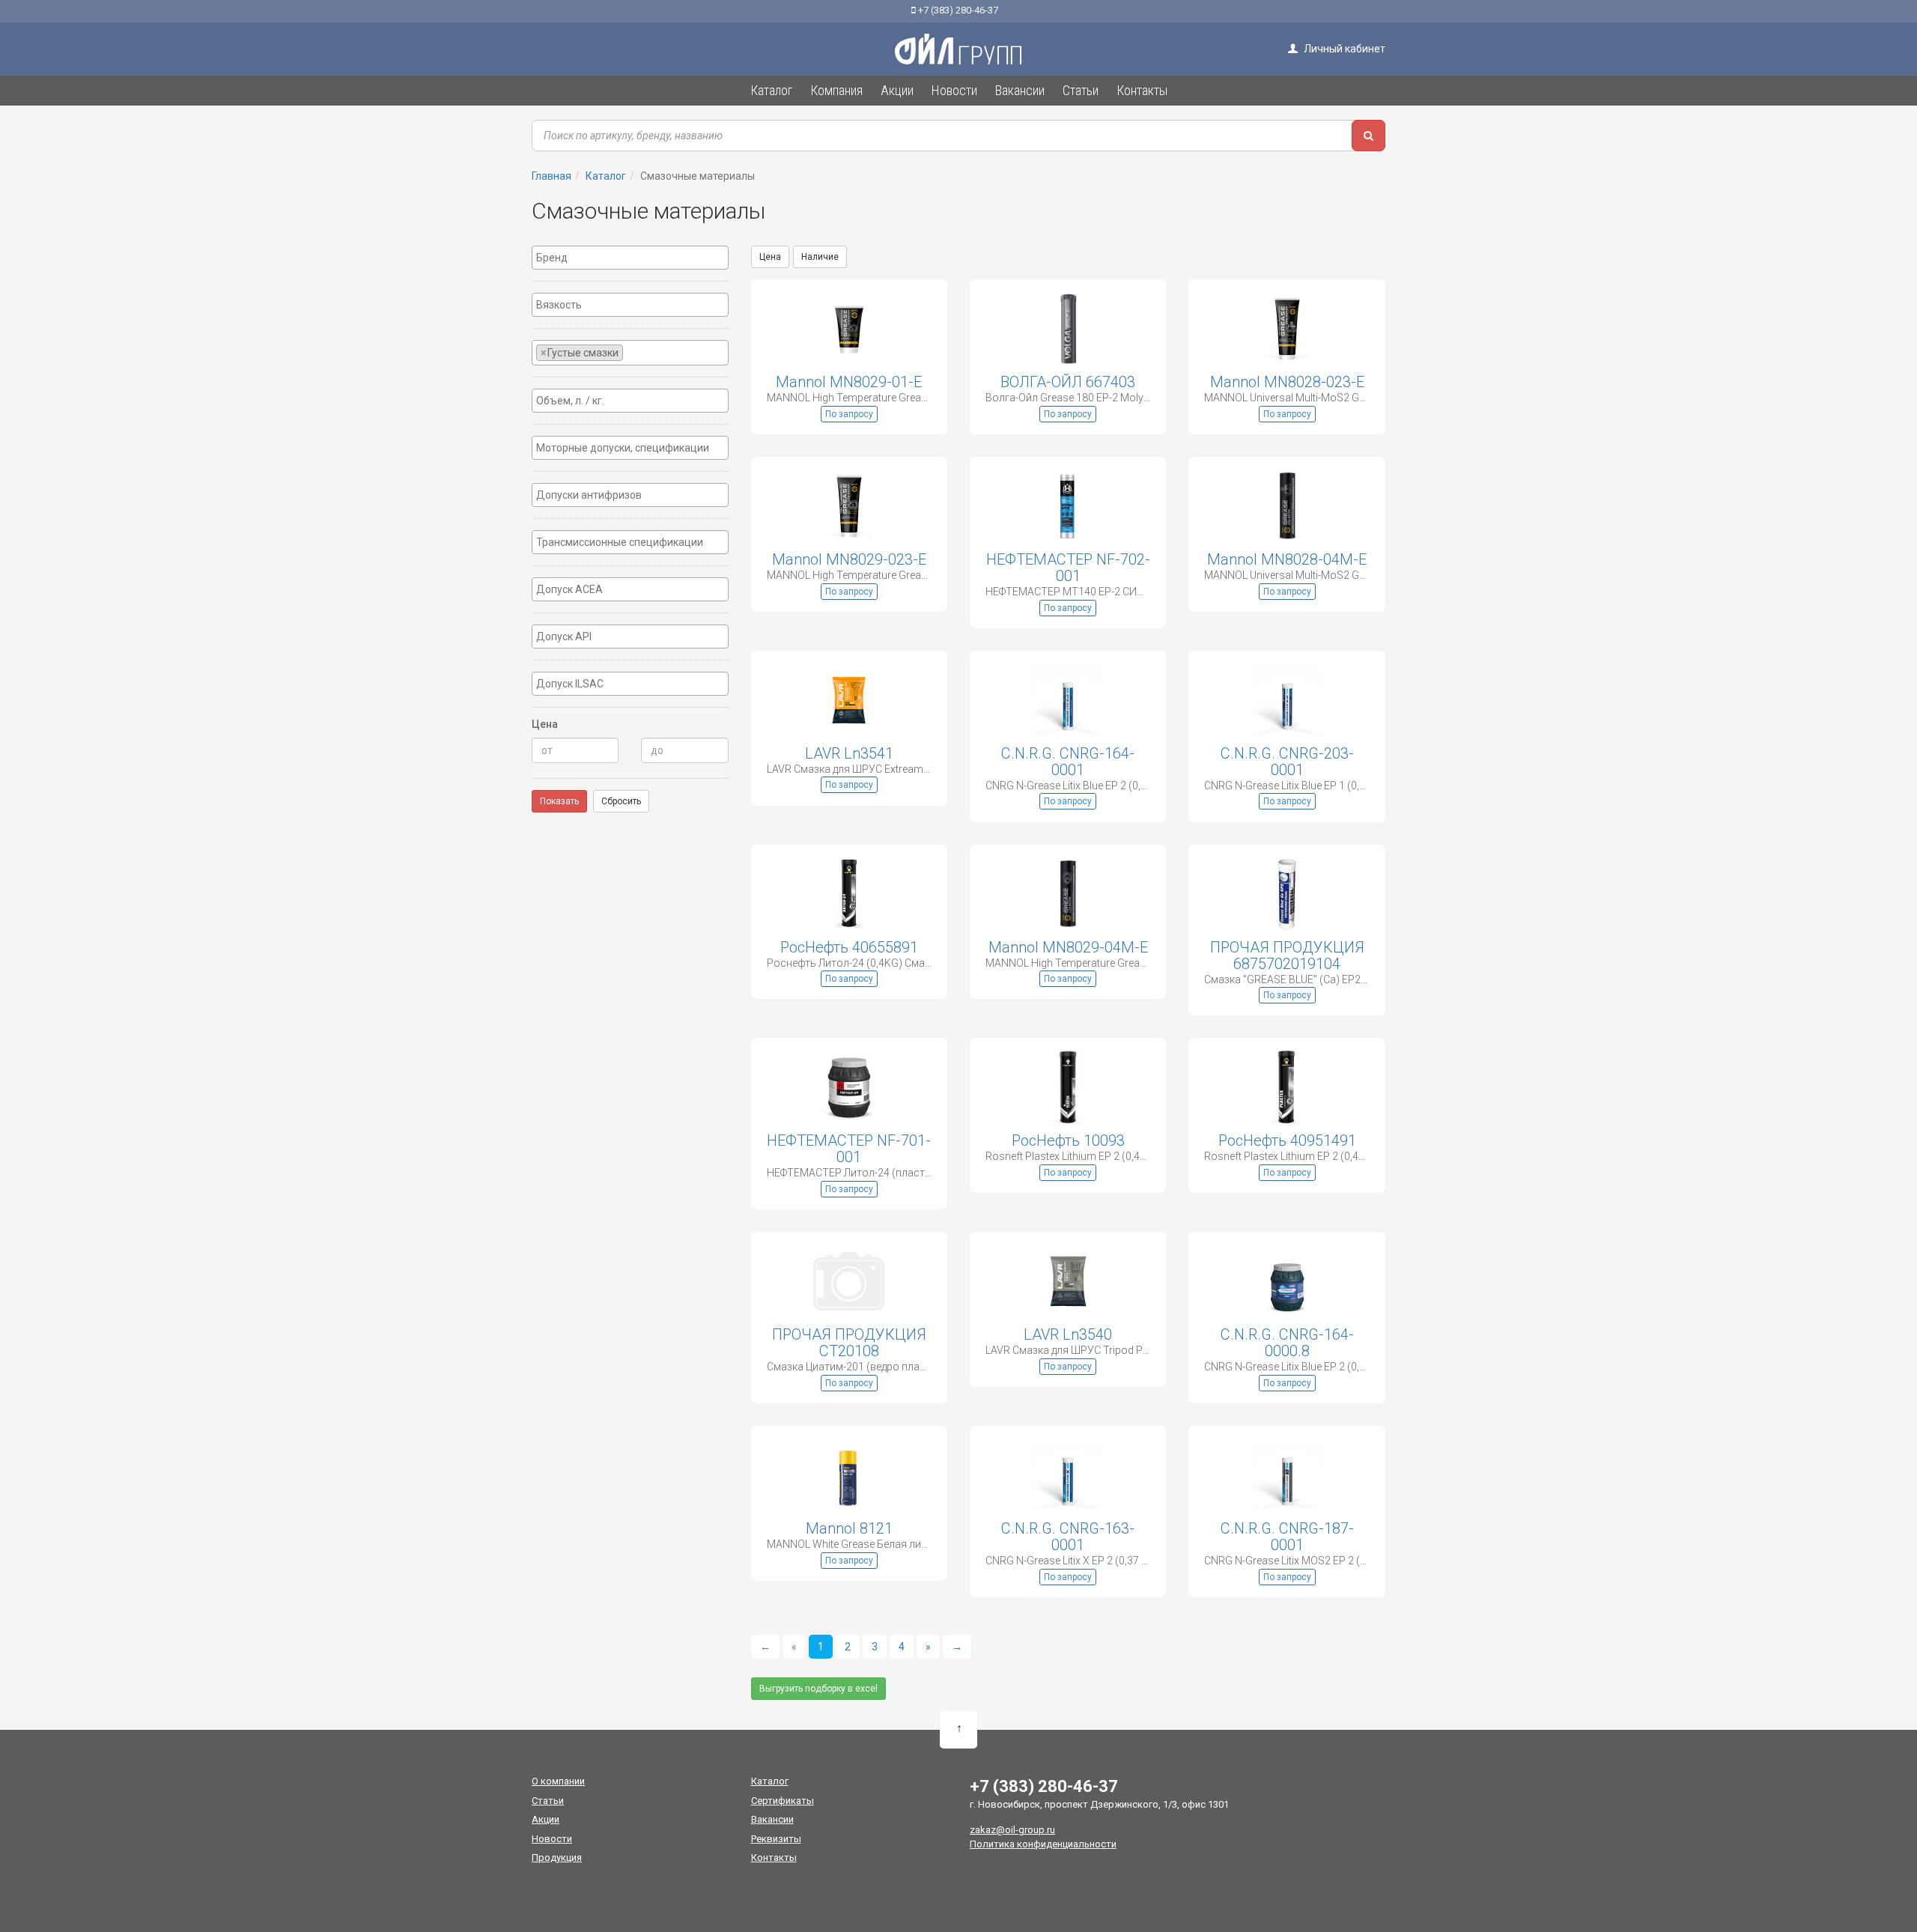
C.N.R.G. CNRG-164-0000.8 (1287, 1343)
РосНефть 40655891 (849, 947)
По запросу (849, 414)
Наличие (820, 257)
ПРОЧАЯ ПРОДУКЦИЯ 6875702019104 (1287, 956)
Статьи (548, 1801)
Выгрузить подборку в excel (818, 1689)
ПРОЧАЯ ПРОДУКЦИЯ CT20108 (849, 1343)
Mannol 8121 (849, 1528)
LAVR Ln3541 (849, 753)
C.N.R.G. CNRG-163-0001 (1068, 1537)
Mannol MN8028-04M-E (1287, 559)
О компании (558, 1781)
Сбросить (621, 801)
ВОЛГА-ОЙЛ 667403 (1068, 382)
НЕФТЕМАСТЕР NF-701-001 (849, 1149)
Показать (559, 801)
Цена (770, 257)
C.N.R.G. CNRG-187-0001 (1287, 1537)
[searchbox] (630, 258)
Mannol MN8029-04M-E (1068, 947)
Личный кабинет (1343, 49)
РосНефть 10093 (1068, 1140)
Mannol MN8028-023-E (1287, 382)
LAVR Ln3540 (1068, 1334)
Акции (546, 1819)
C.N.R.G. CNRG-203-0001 (1287, 762)
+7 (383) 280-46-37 (957, 10)
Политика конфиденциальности (1043, 1844)
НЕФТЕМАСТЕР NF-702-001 (1068, 568)
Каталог (770, 1781)
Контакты (774, 1857)
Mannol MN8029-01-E (849, 382)
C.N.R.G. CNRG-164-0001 (1068, 762)
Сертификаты (783, 1801)
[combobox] (630, 258)
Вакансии (772, 1819)
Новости (552, 1839)
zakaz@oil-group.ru (1012, 1830)
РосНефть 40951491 (1287, 1140)
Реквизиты (776, 1839)
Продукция (557, 1857)
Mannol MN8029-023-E (849, 559)
